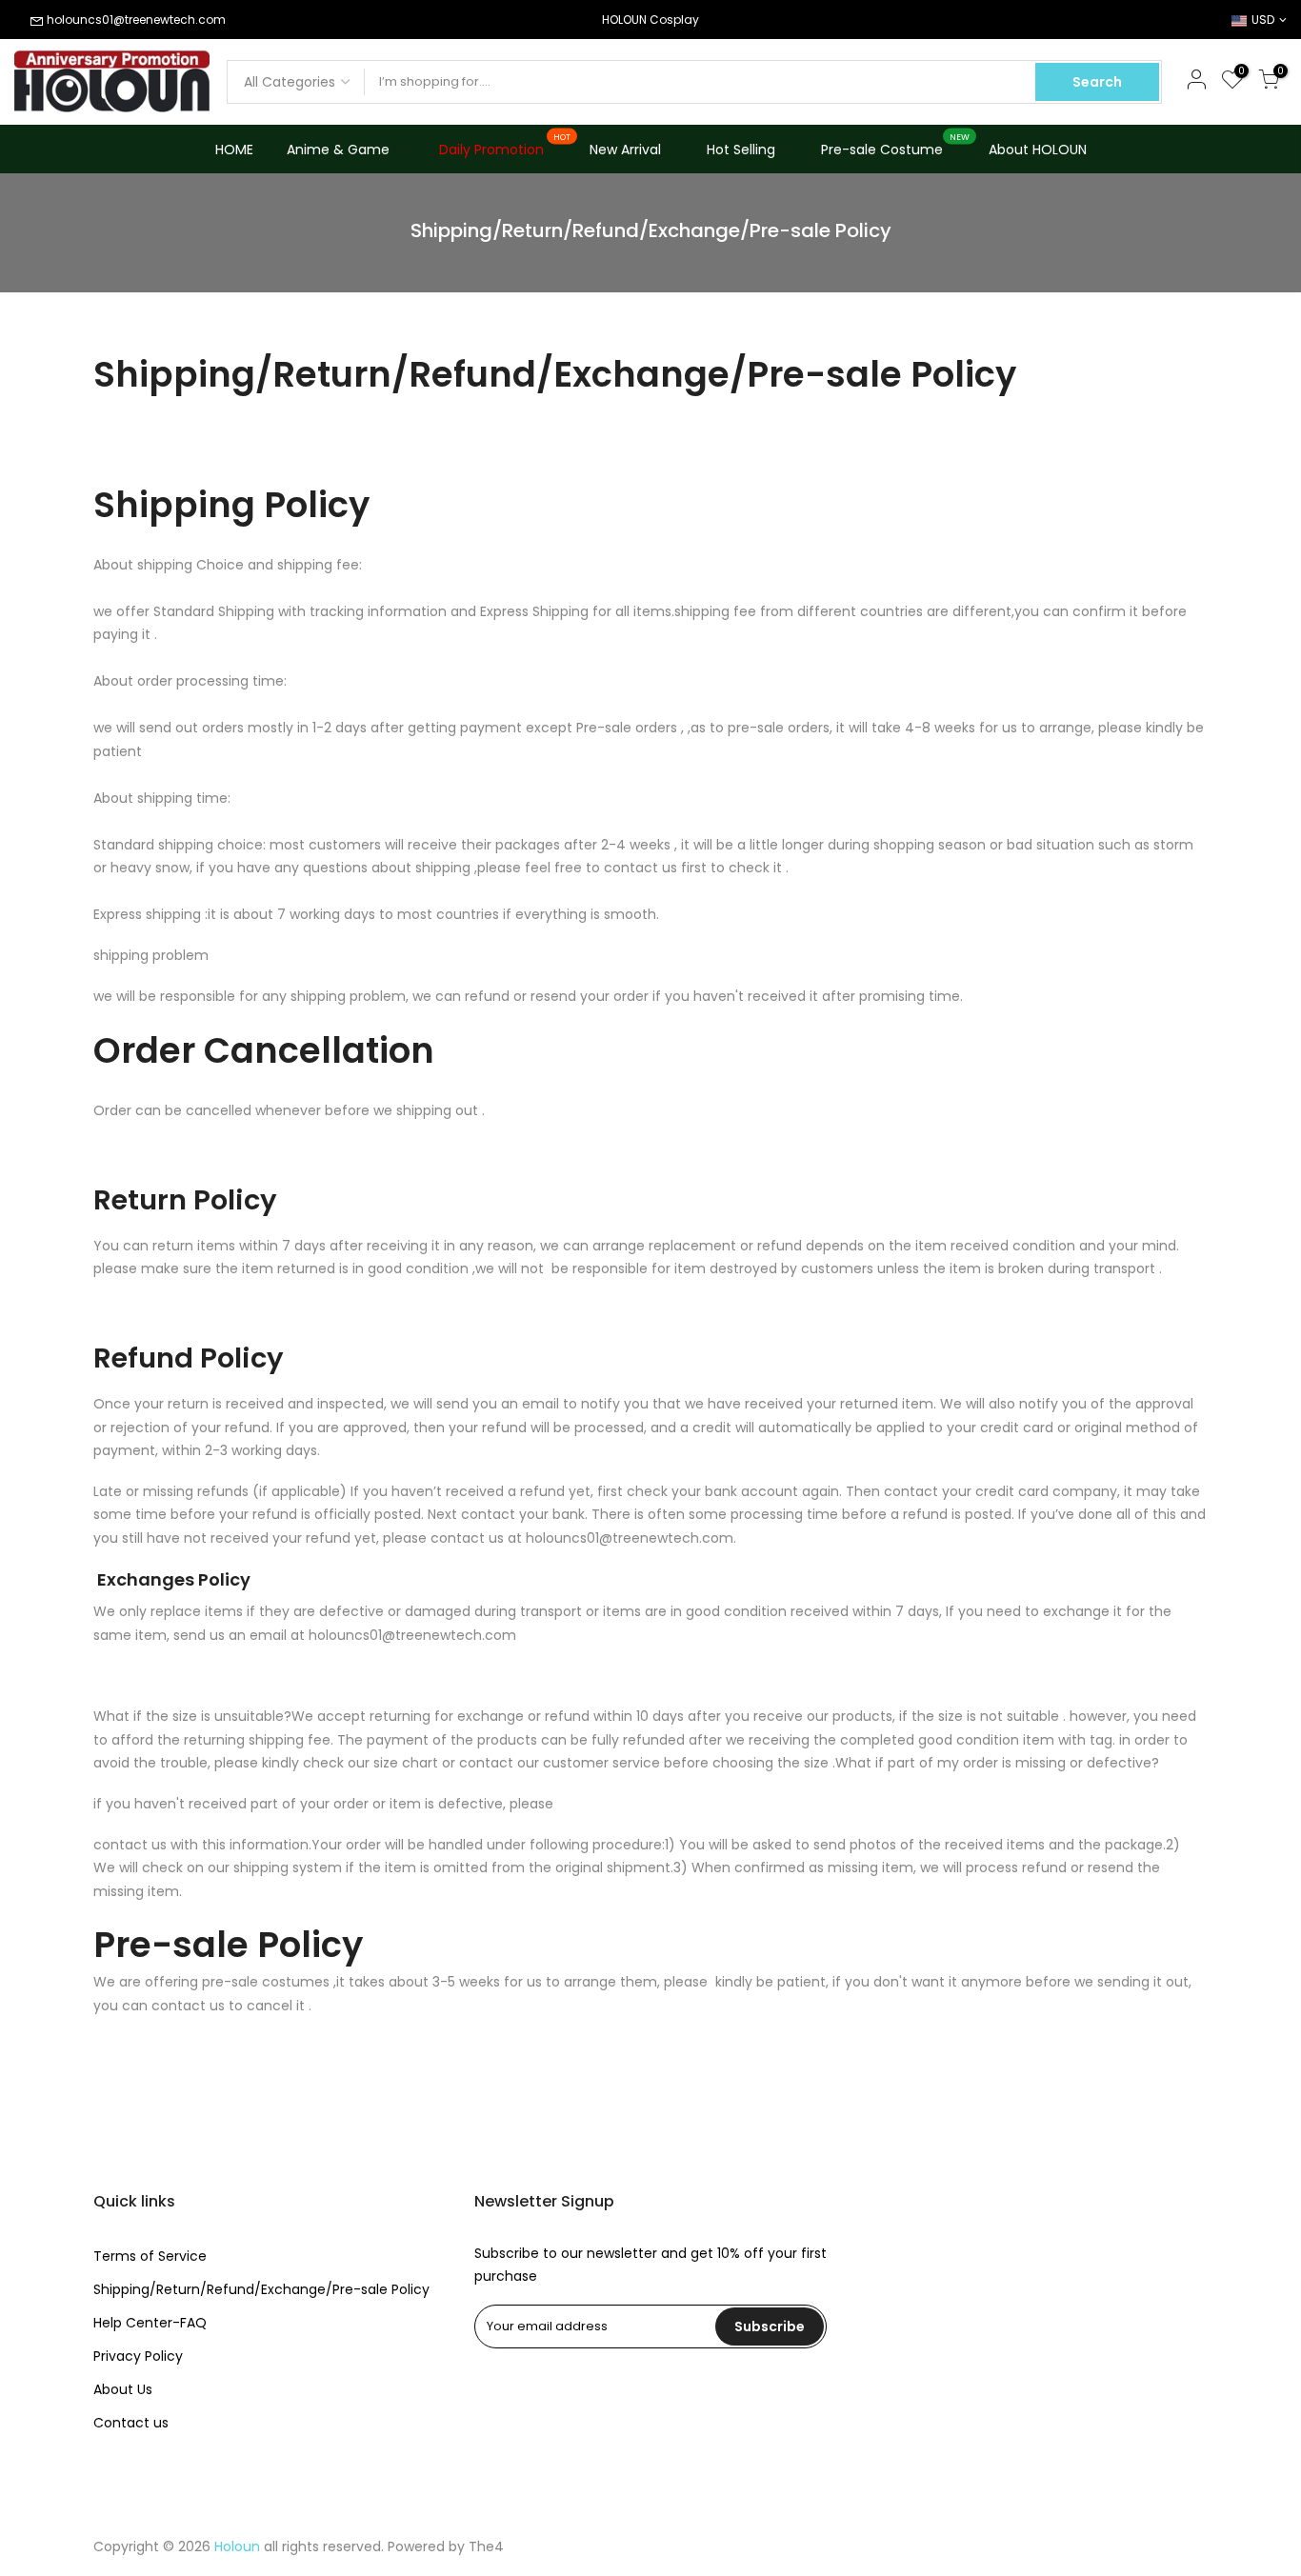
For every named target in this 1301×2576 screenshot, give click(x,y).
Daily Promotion (505, 146)
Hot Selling (741, 150)
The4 (486, 2546)
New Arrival (625, 150)
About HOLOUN (1038, 150)
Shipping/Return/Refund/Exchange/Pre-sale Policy (261, 2289)
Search (1097, 82)
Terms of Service (150, 2256)
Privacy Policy (138, 2356)
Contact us (131, 2423)
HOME (234, 150)
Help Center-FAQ (150, 2323)
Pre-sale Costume (896, 146)
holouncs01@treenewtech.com (136, 20)
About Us (123, 2389)
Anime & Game (338, 150)
